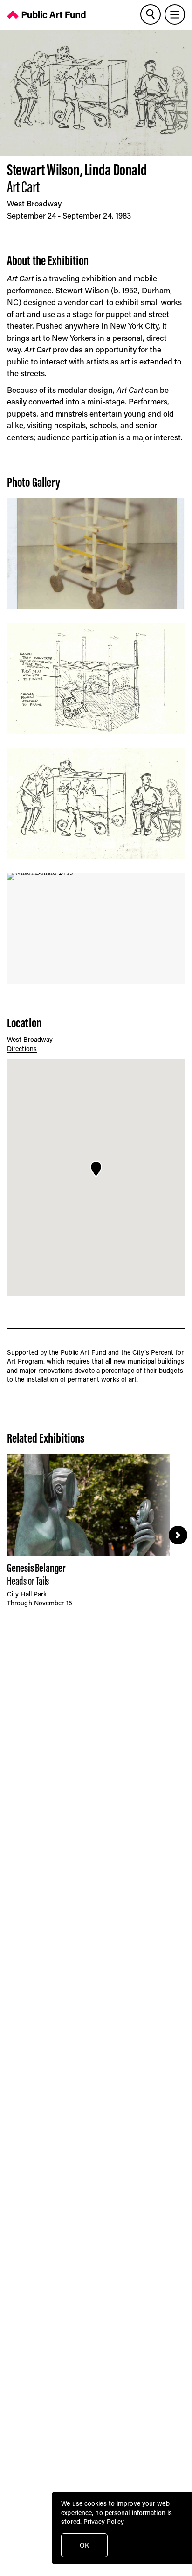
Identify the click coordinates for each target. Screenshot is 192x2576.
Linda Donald (116, 169)
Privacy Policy (104, 2521)
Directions (22, 1049)
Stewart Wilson (43, 169)
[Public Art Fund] (47, 16)
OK (84, 2545)
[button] (96, 1169)
